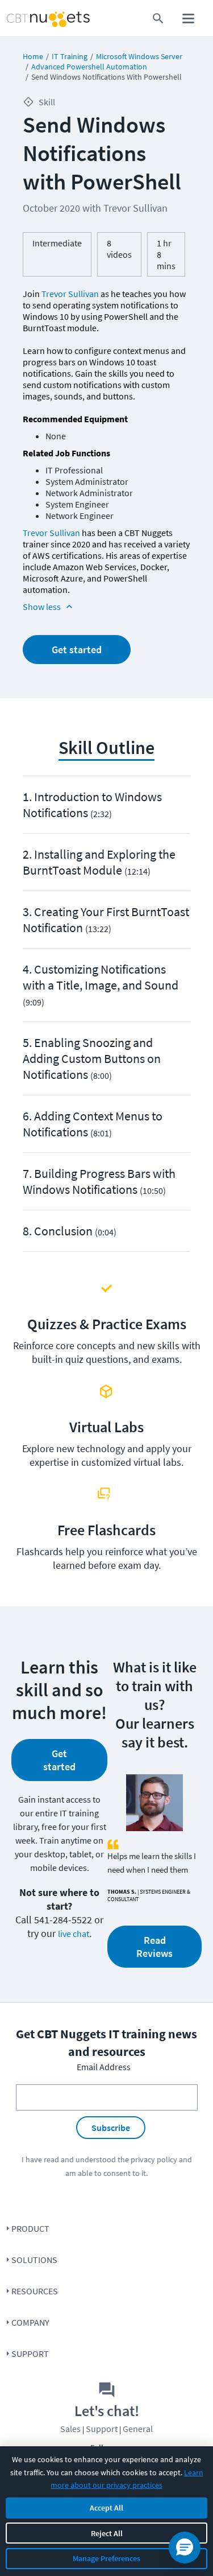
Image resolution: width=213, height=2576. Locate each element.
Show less (42, 607)
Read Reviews (154, 1947)
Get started (77, 650)
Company (30, 2322)
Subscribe (111, 2128)
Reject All (107, 2533)
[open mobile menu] (188, 18)
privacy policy (154, 2159)
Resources (35, 2291)
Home (33, 56)
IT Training (70, 56)
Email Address (104, 2067)
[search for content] (158, 18)
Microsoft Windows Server (139, 56)
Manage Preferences (106, 2558)
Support (30, 2354)
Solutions (34, 2260)
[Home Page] (26, 18)
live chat (74, 1934)
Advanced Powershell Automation (89, 67)
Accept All (106, 2508)
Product (30, 2228)
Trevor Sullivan (70, 294)
